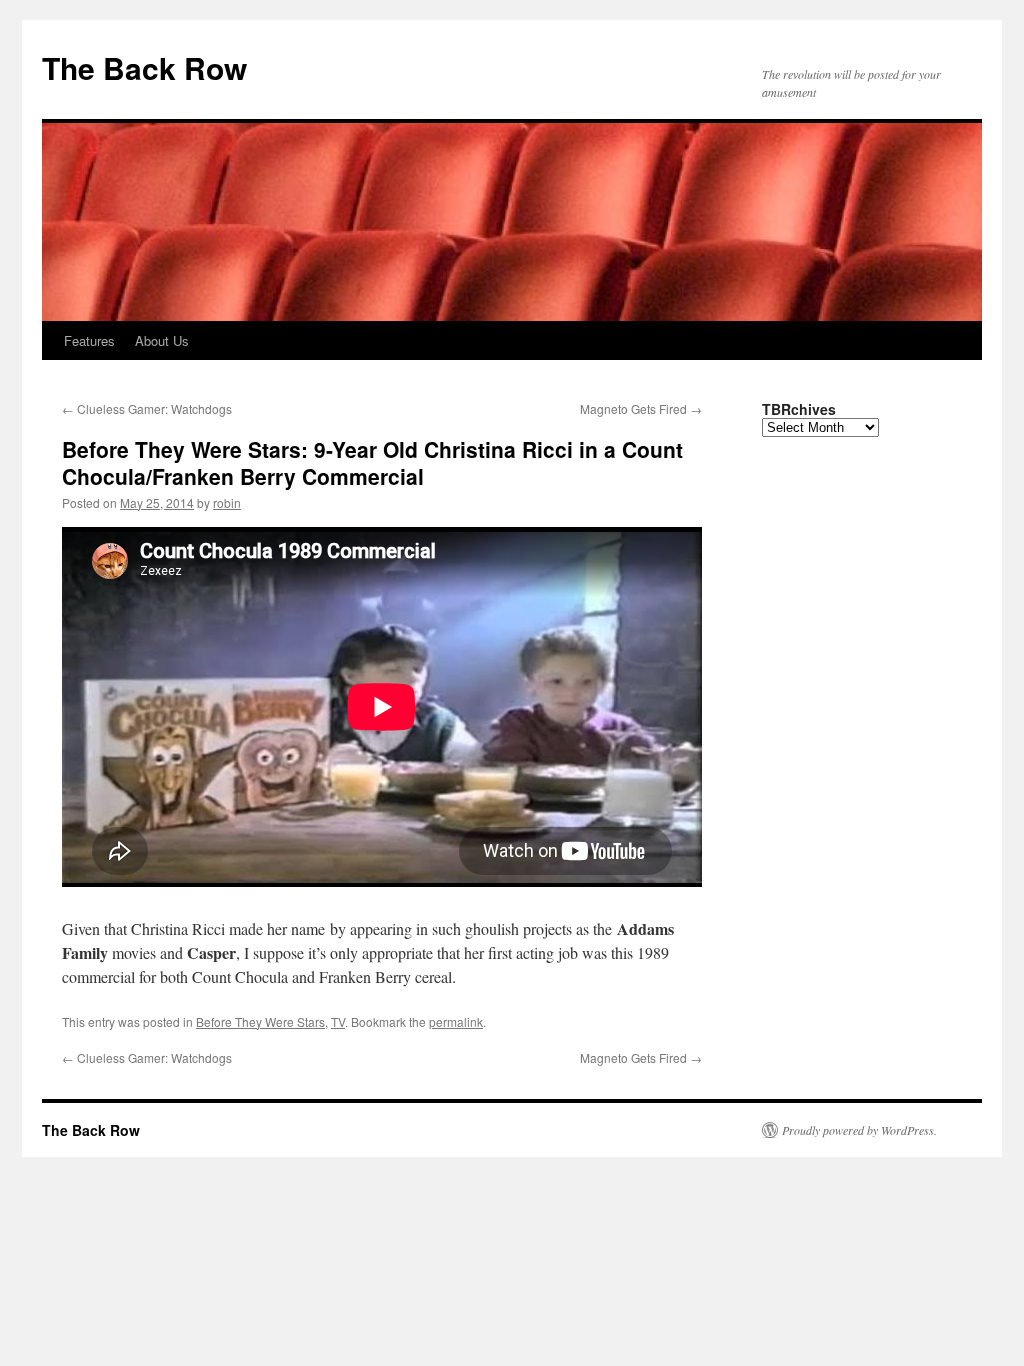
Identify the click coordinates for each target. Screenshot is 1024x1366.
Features (89, 340)
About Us (162, 340)
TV (338, 1021)
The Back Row (144, 67)
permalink (456, 1021)
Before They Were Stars (260, 1021)
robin (227, 502)
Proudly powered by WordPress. (859, 1130)
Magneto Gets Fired (641, 408)
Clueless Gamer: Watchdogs (147, 408)
